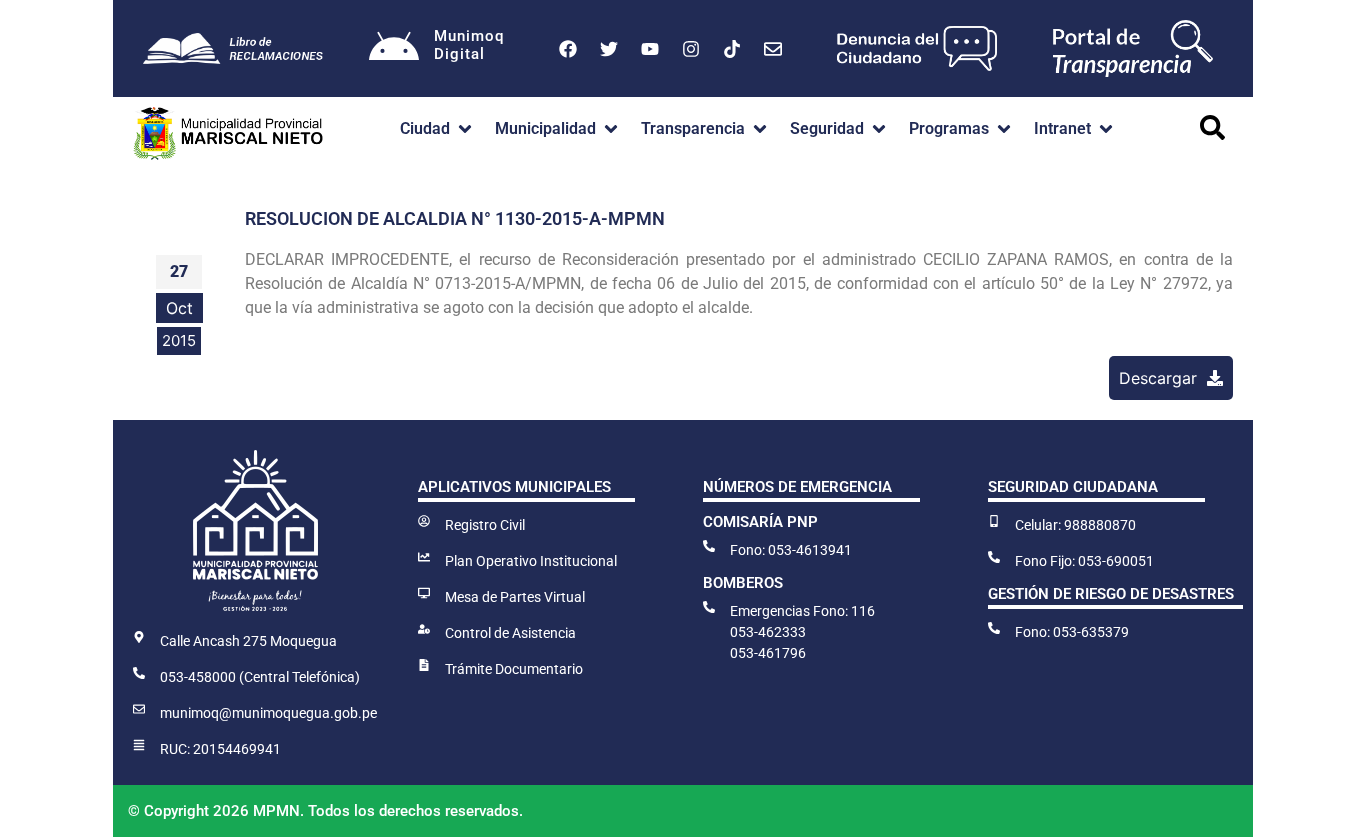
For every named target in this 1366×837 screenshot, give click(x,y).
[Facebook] (568, 49)
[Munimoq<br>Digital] (394, 49)
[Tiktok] (732, 49)
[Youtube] (650, 49)
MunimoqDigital (469, 45)
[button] (437, 129)
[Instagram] (691, 49)
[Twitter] (609, 49)
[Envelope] (773, 49)
